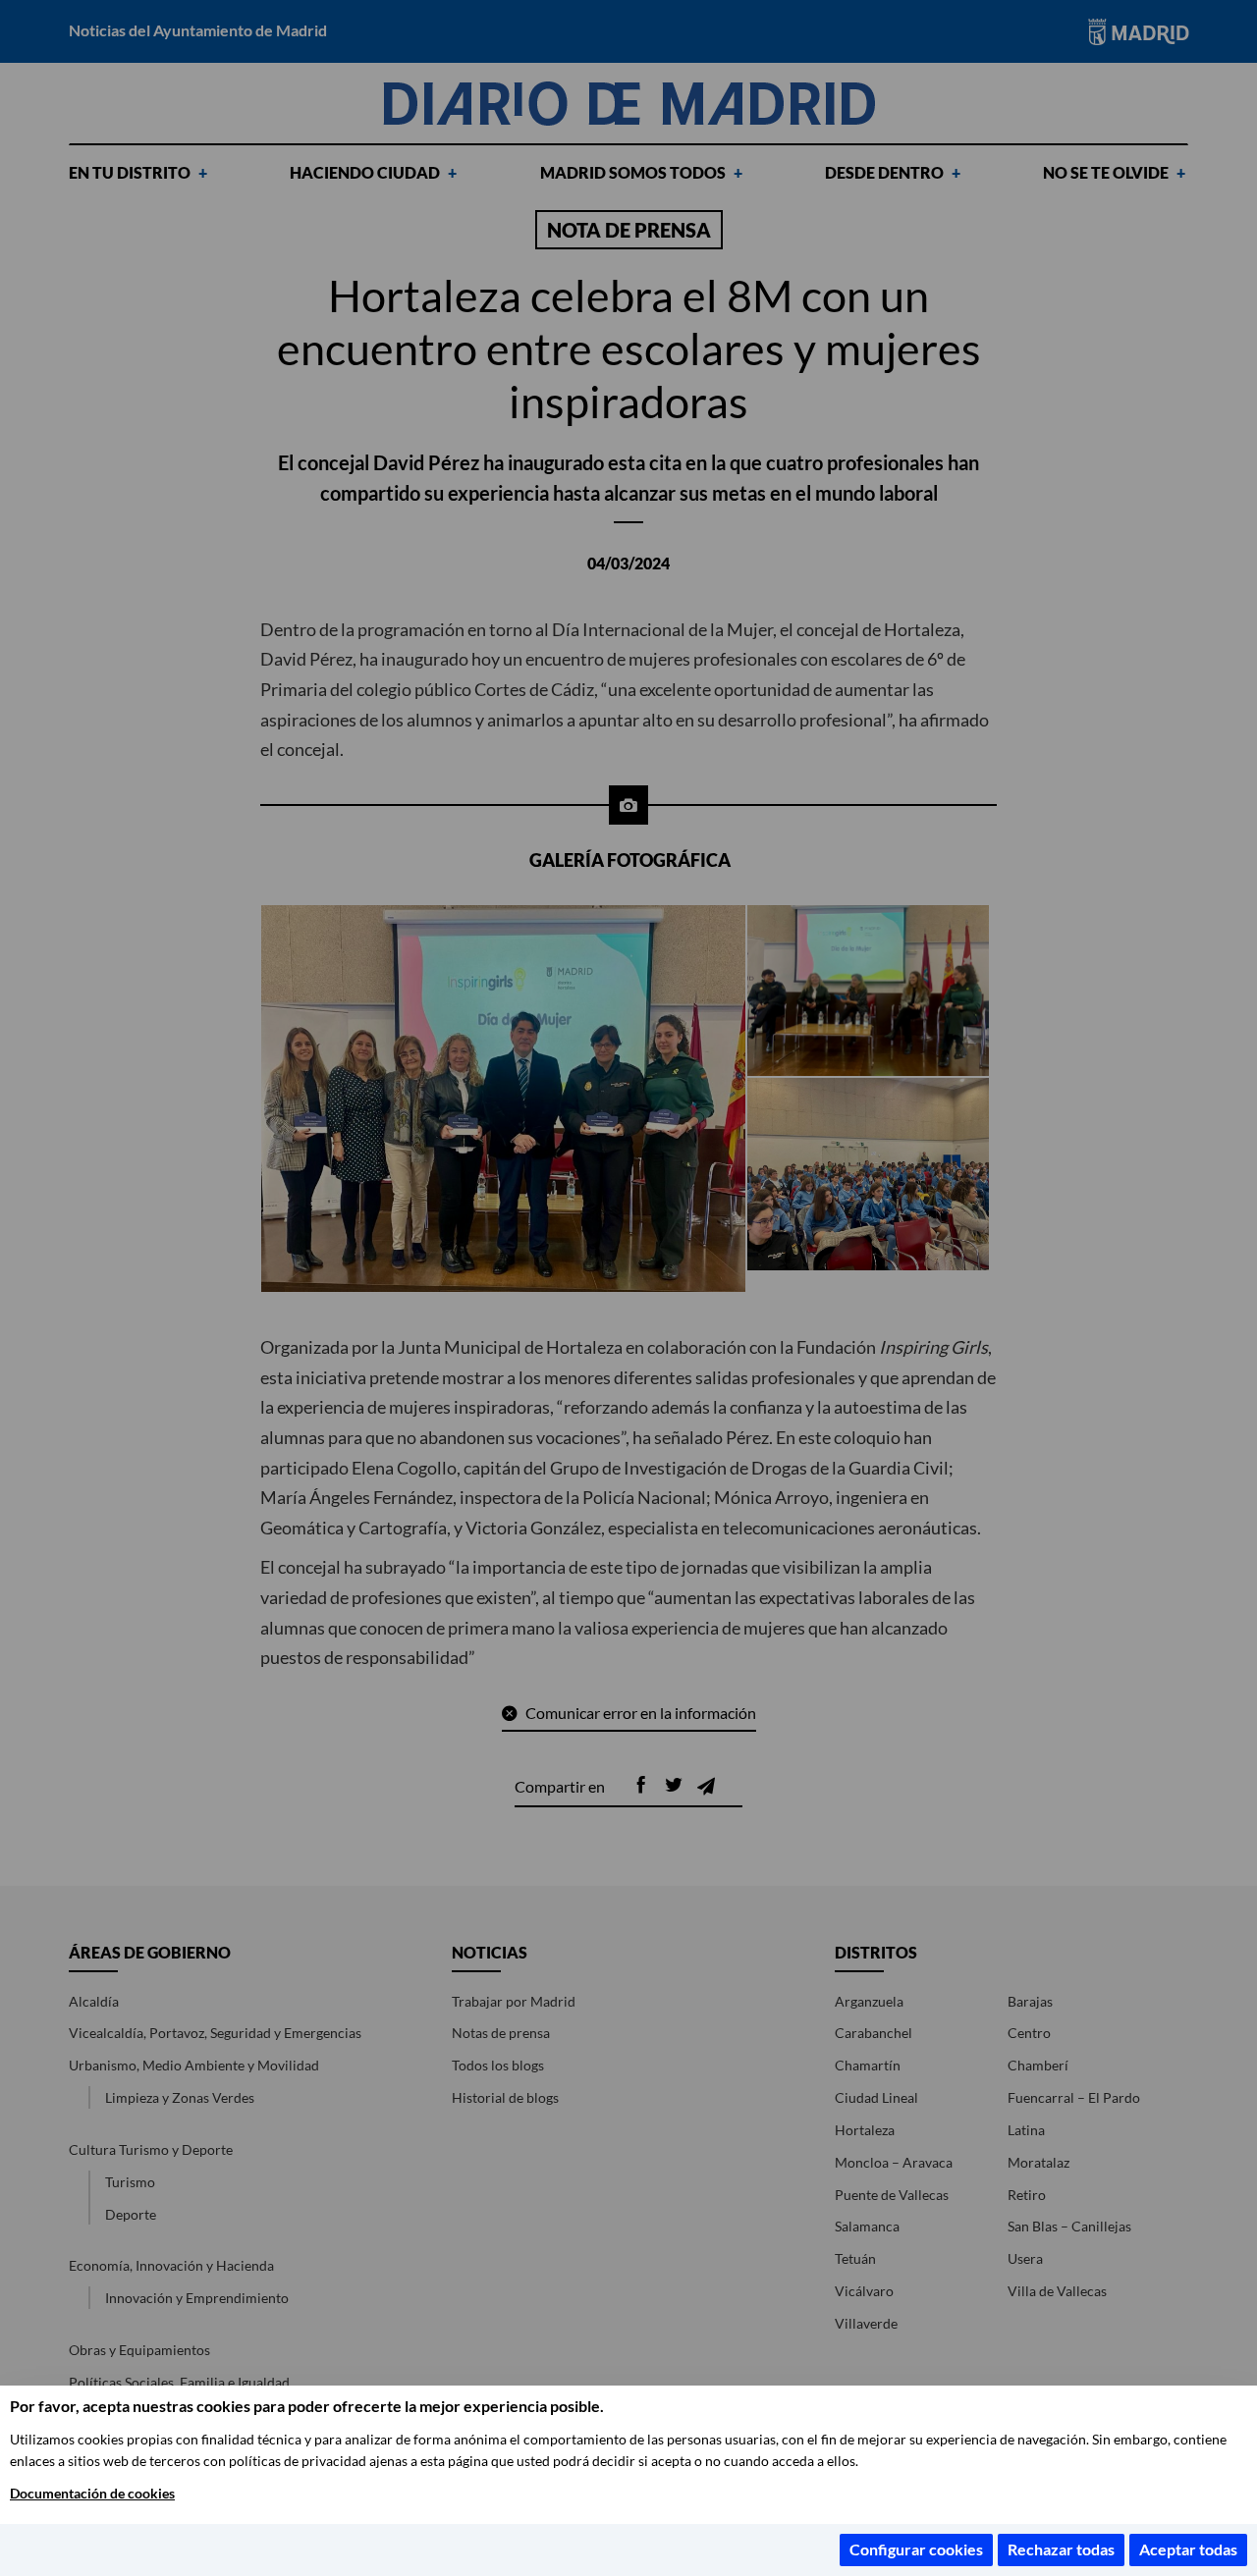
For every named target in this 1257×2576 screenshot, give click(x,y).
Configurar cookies (916, 2549)
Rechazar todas (1061, 2549)
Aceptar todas (1188, 2549)
